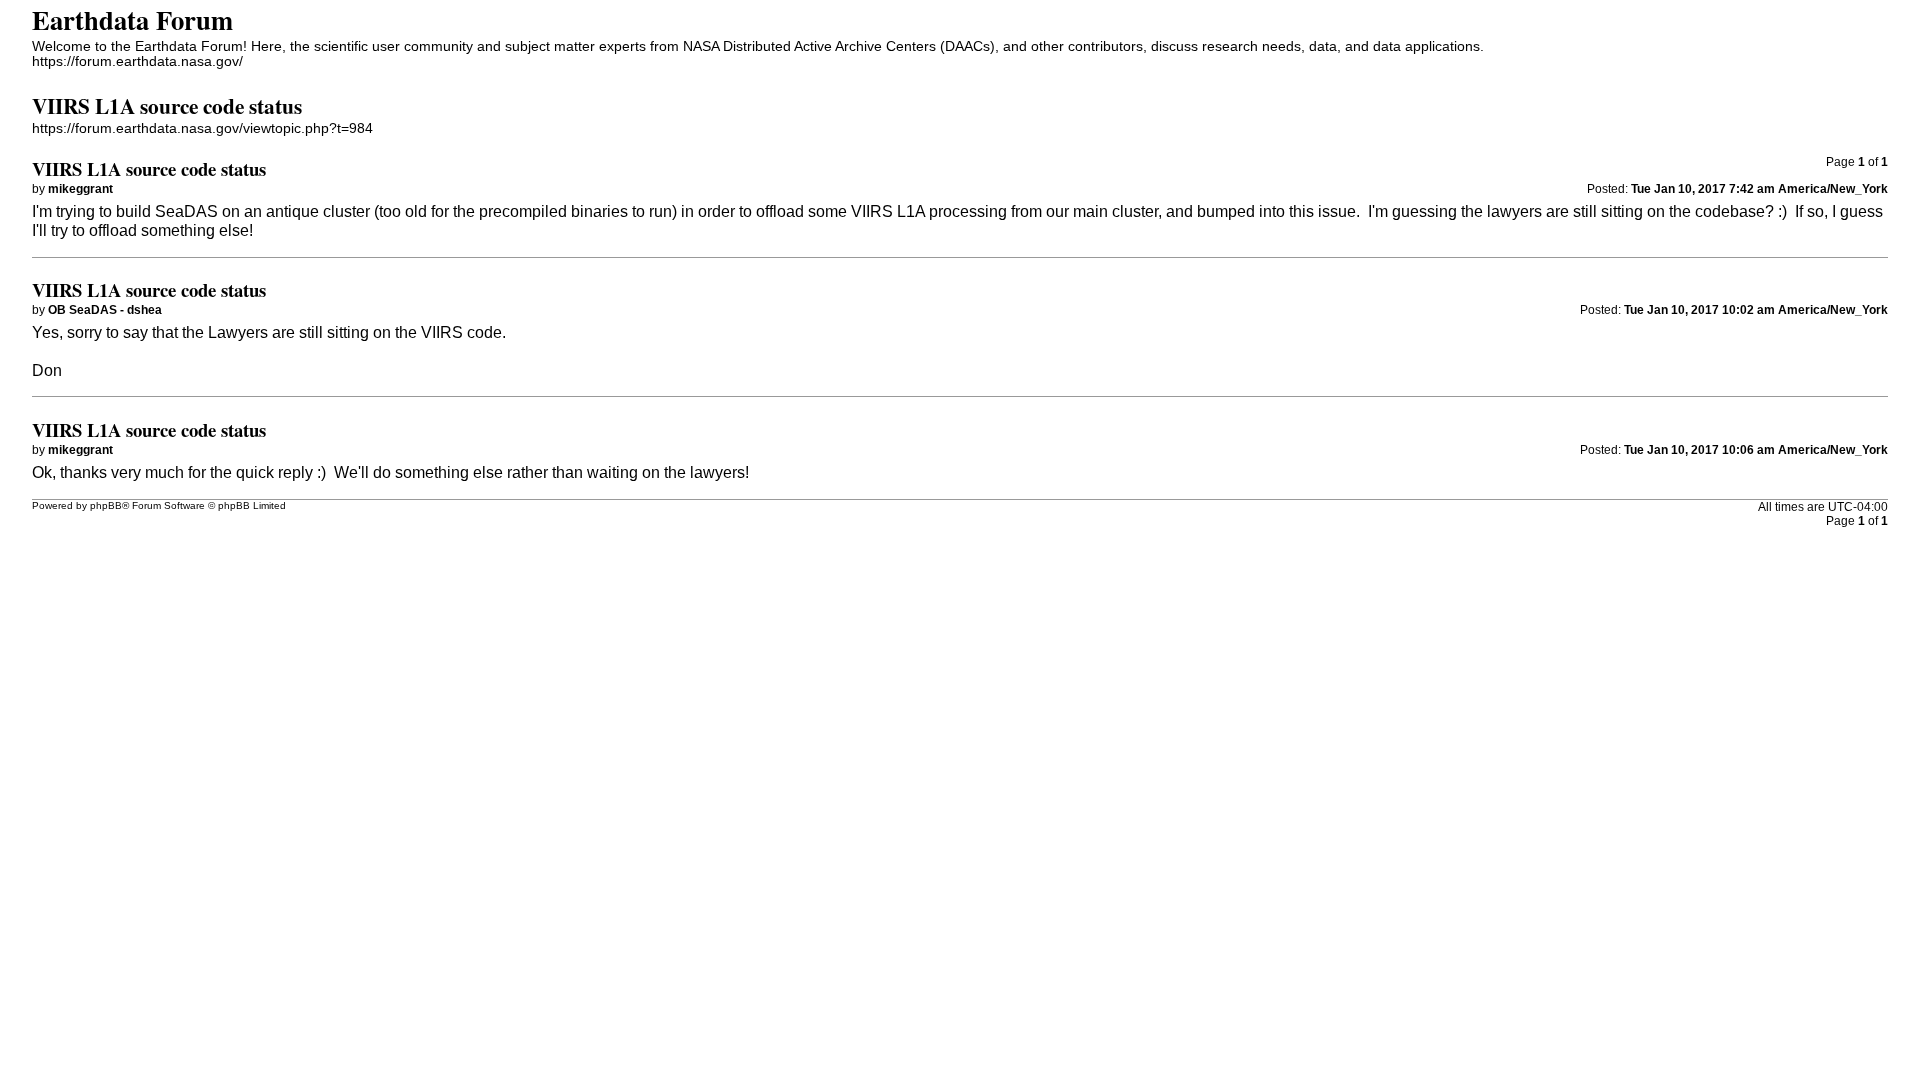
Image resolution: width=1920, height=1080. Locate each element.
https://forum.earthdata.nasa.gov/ (137, 61)
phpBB (106, 505)
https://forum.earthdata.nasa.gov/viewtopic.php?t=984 (202, 128)
